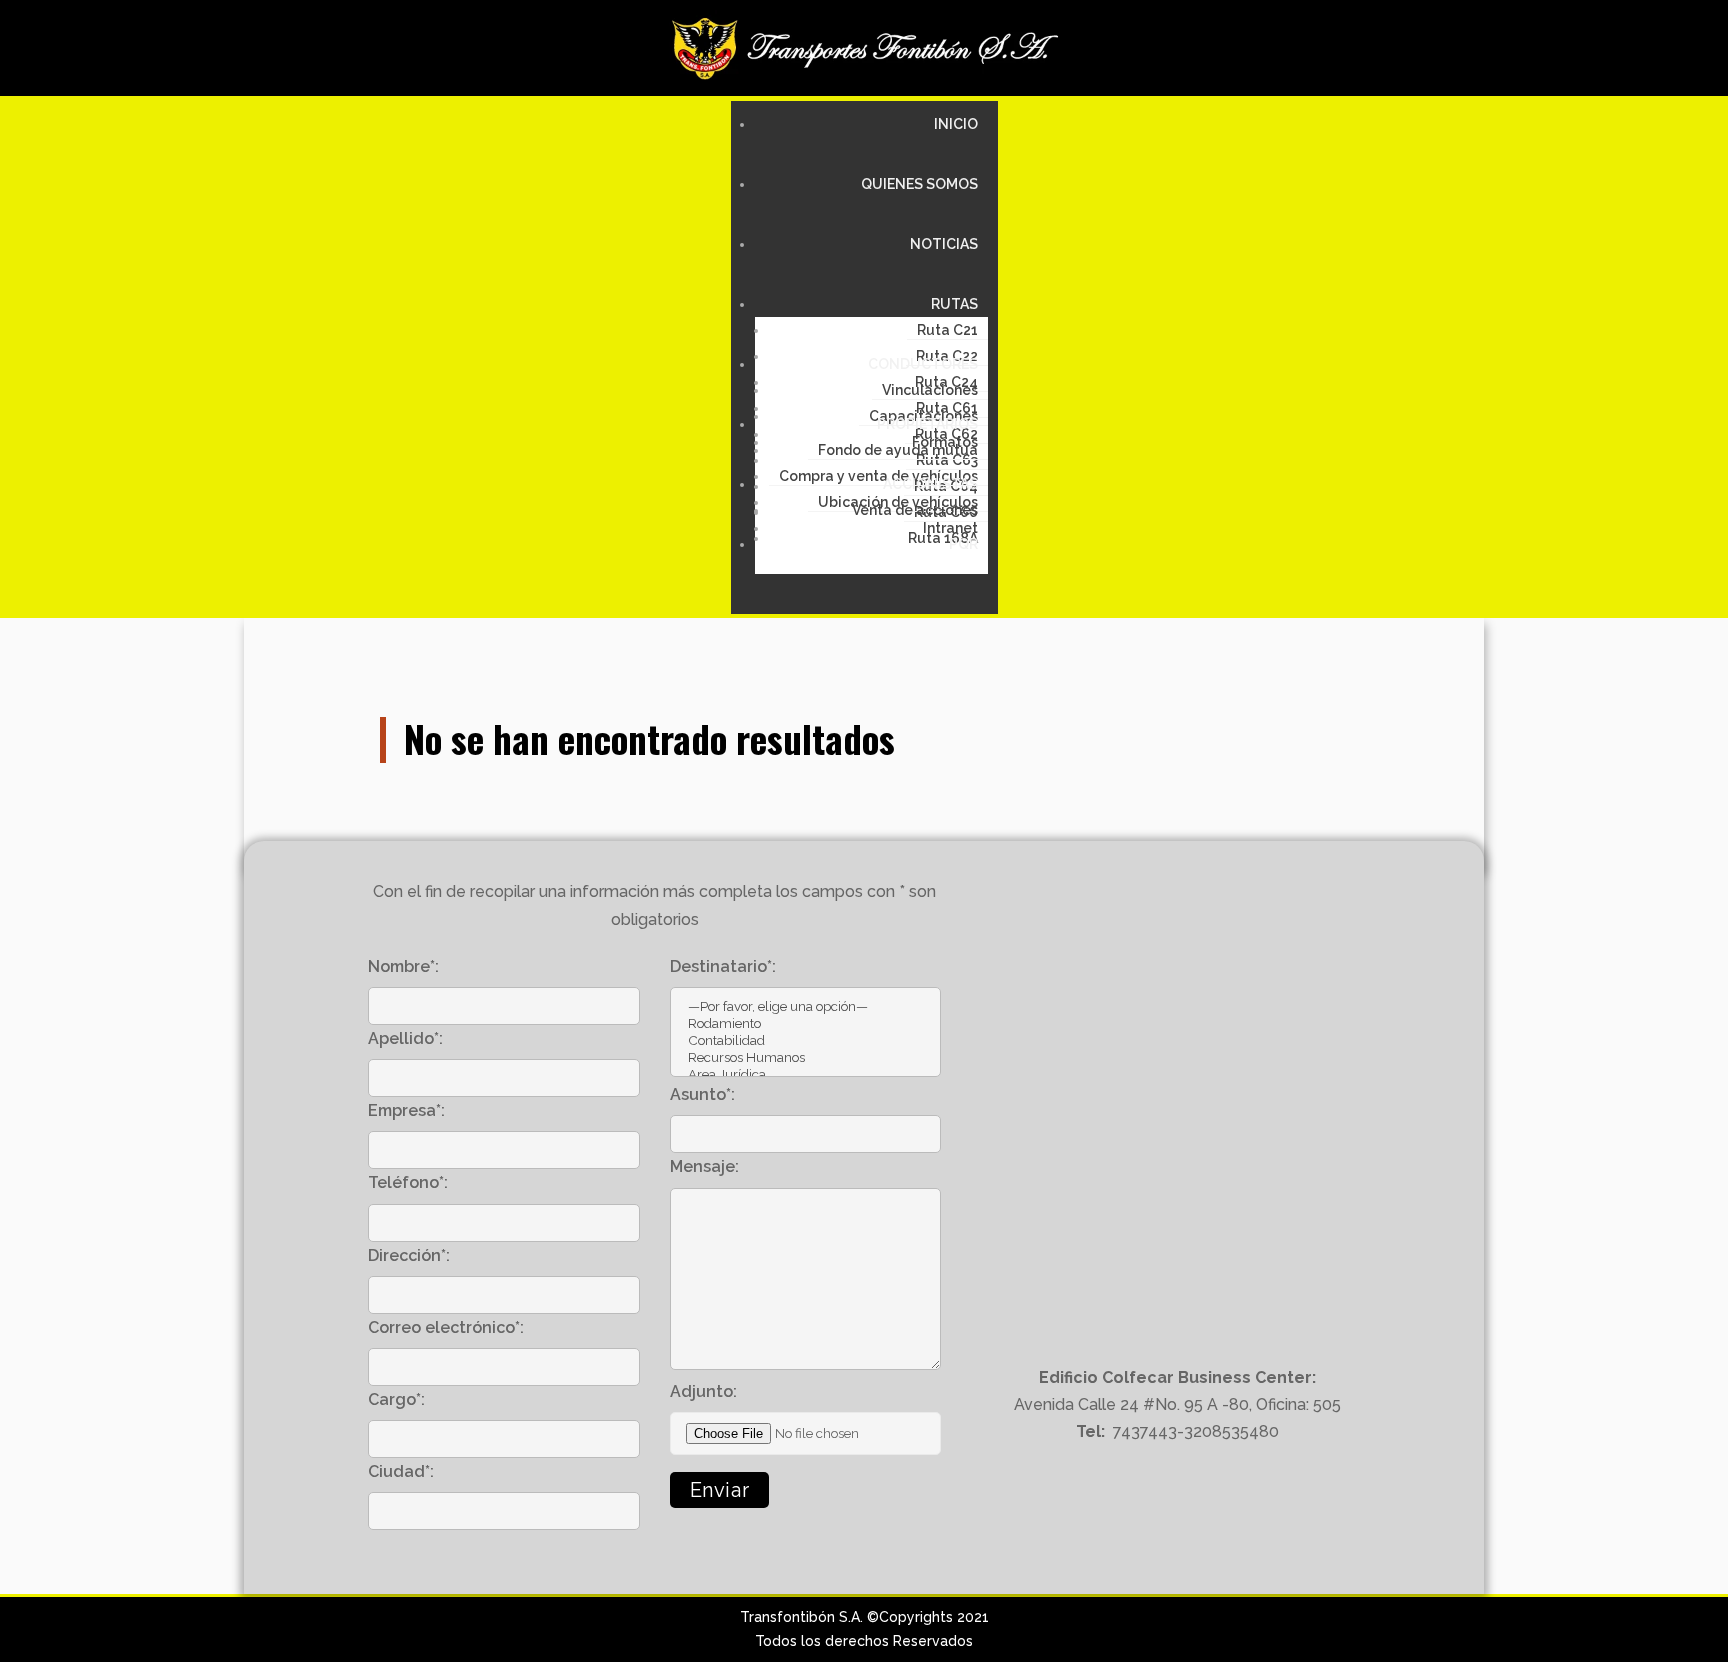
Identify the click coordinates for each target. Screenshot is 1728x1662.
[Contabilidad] (806, 1040)
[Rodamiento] (806, 1023)
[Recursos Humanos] (806, 1057)
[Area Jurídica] (806, 1074)
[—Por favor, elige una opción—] (806, 1006)
